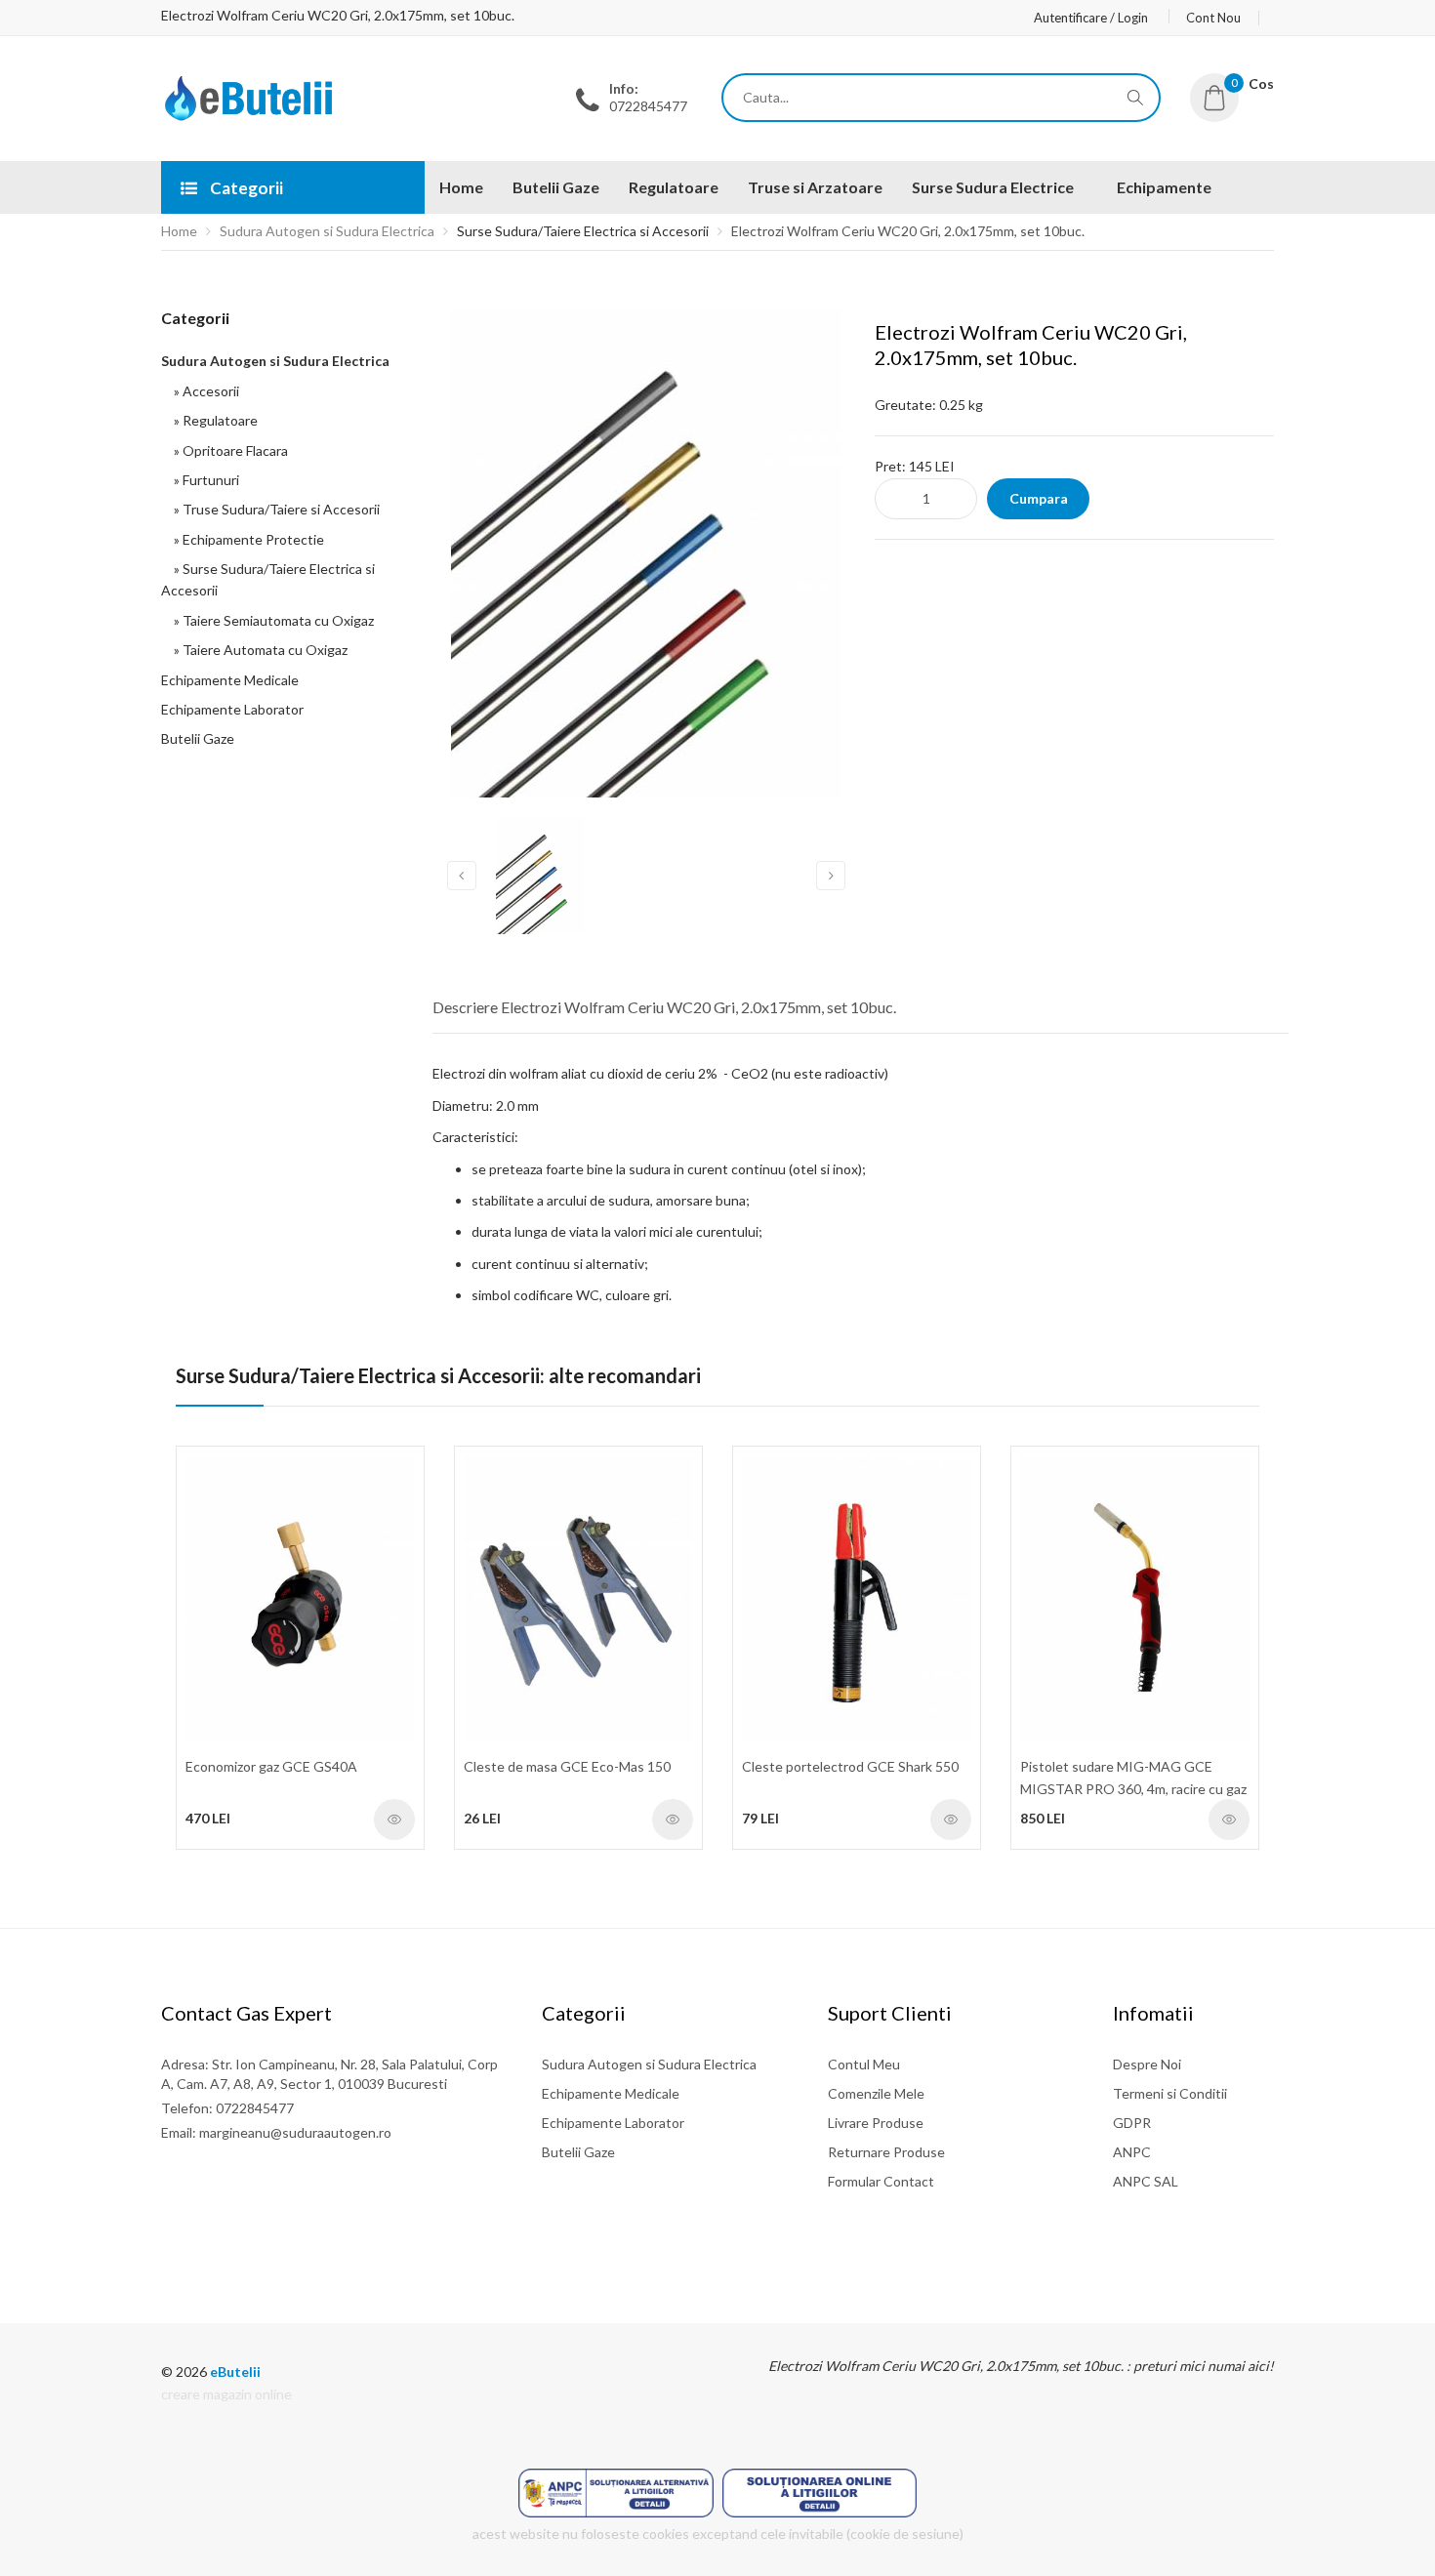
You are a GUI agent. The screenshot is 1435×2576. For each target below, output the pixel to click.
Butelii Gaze (198, 738)
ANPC (1132, 2152)
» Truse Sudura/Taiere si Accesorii (274, 509)
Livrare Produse (876, 2123)
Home (179, 231)
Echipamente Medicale (230, 680)
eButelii (235, 2372)
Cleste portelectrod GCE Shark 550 (850, 1766)
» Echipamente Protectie (246, 539)
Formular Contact (881, 2181)
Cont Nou (1213, 18)
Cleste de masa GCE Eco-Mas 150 (567, 1766)
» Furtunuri (204, 480)
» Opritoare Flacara (228, 450)
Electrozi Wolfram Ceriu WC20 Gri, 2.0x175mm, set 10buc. (908, 231)
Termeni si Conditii (1170, 2093)
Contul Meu (864, 2064)
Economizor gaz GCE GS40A (271, 1766)
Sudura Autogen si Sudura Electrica (327, 231)
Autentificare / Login (1091, 18)
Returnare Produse (886, 2152)
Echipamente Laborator (232, 709)
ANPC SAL (1146, 2181)
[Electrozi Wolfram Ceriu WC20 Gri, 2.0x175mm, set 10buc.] (249, 116)
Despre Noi (1147, 2064)
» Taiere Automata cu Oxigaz (258, 650)
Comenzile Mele (876, 2093)
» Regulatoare (213, 420)
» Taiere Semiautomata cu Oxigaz (271, 620)
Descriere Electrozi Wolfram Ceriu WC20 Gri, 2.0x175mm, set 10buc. (664, 1007)
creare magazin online (226, 2394)
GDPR (1132, 2123)
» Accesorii (204, 391)
